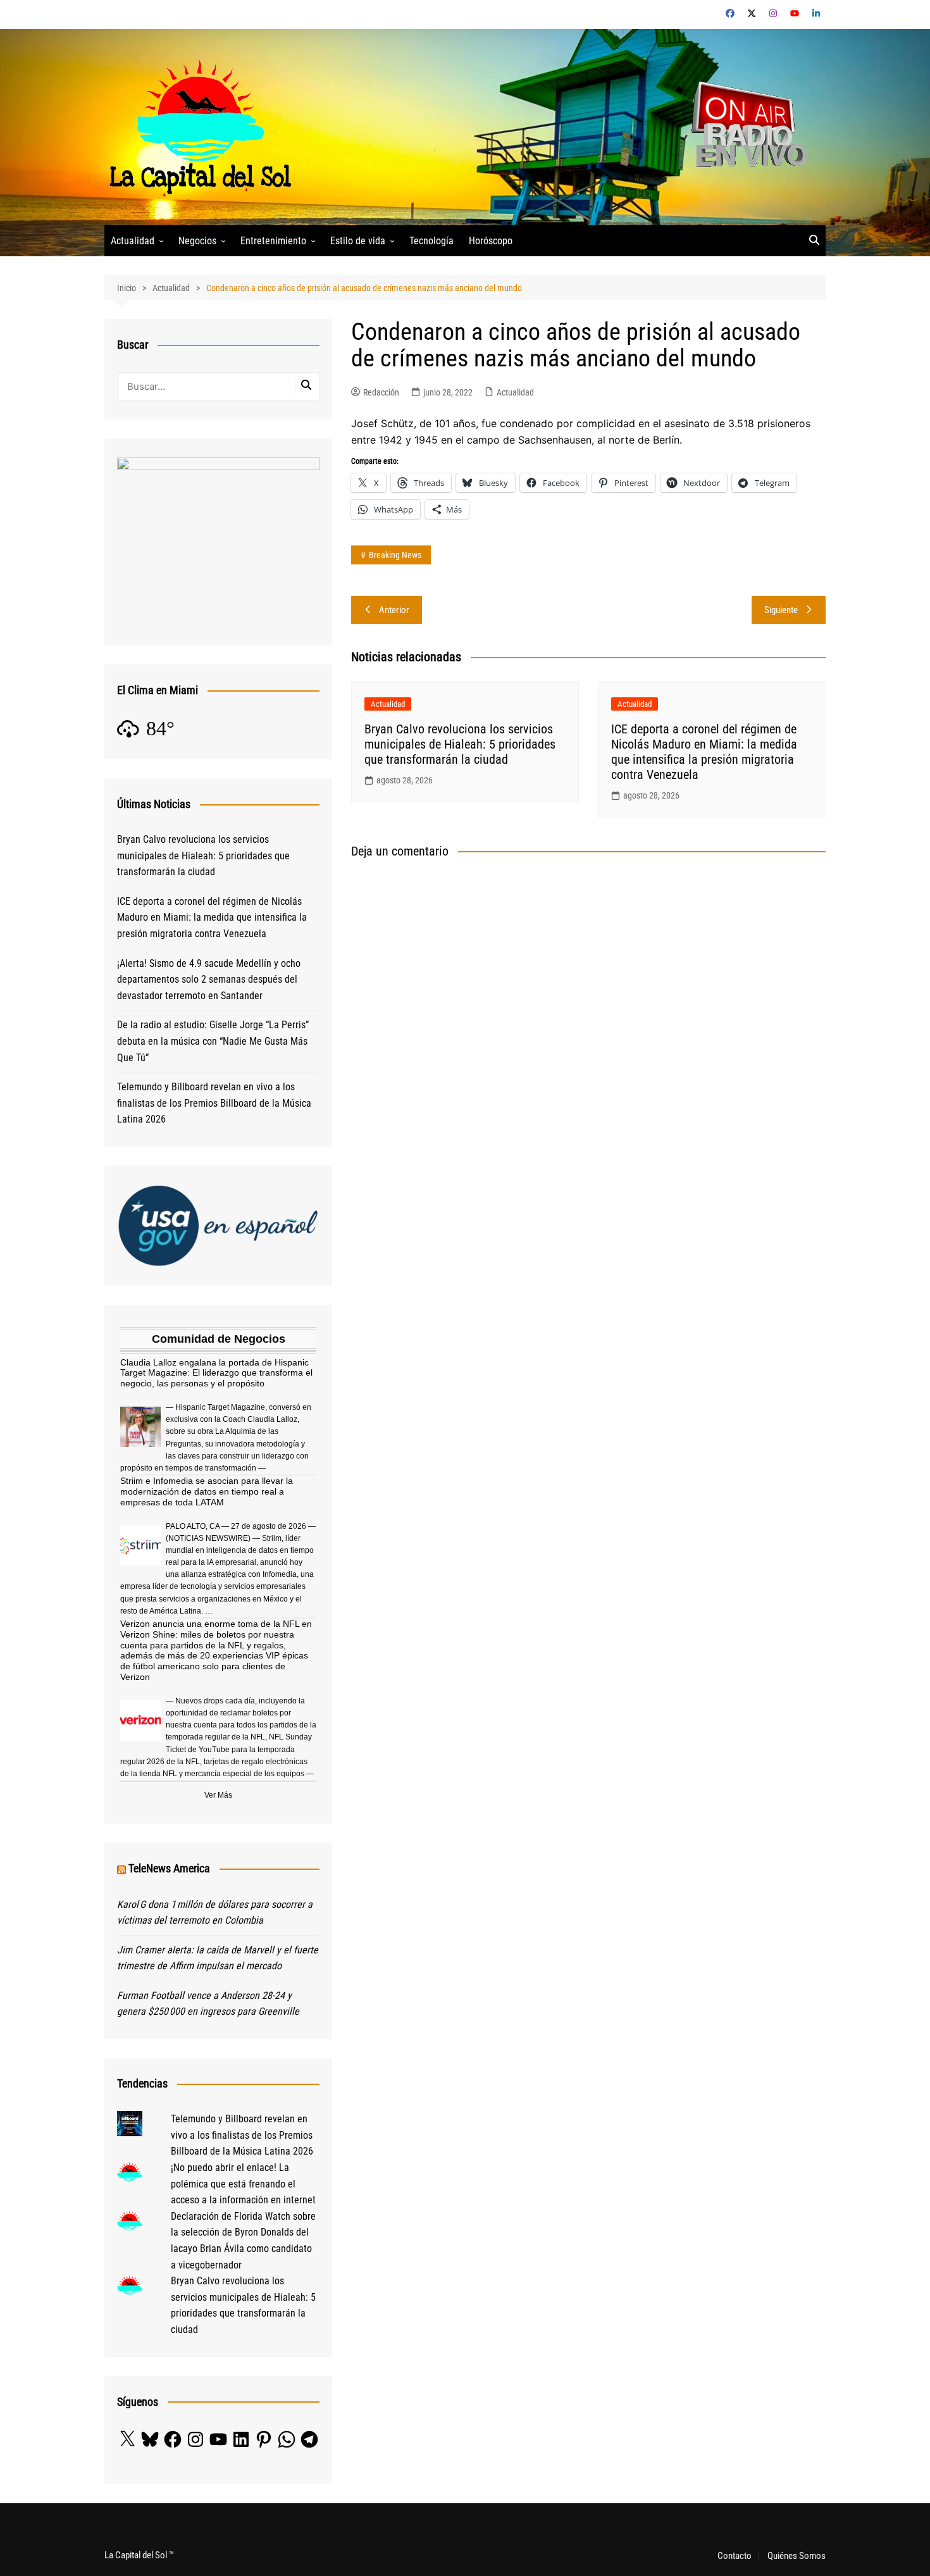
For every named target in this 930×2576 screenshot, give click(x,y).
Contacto (735, 2556)
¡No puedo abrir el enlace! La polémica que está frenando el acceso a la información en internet (243, 2184)
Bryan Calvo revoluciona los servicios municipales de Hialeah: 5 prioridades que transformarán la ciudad (460, 744)
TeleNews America (169, 1868)
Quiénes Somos (797, 2556)
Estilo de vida (358, 241)
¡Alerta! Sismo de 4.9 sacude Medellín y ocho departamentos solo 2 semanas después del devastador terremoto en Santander (209, 980)
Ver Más (218, 1795)
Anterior (394, 610)
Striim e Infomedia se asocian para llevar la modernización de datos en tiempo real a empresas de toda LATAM (207, 1491)
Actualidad (133, 241)
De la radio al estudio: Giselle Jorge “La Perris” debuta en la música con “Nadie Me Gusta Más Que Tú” (213, 1041)
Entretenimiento (273, 241)
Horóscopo (491, 241)
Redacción (381, 392)
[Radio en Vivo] (745, 126)
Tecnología (431, 241)
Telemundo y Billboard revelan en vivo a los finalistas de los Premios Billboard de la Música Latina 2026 (214, 1103)
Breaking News (395, 555)
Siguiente (781, 610)
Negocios (197, 241)
